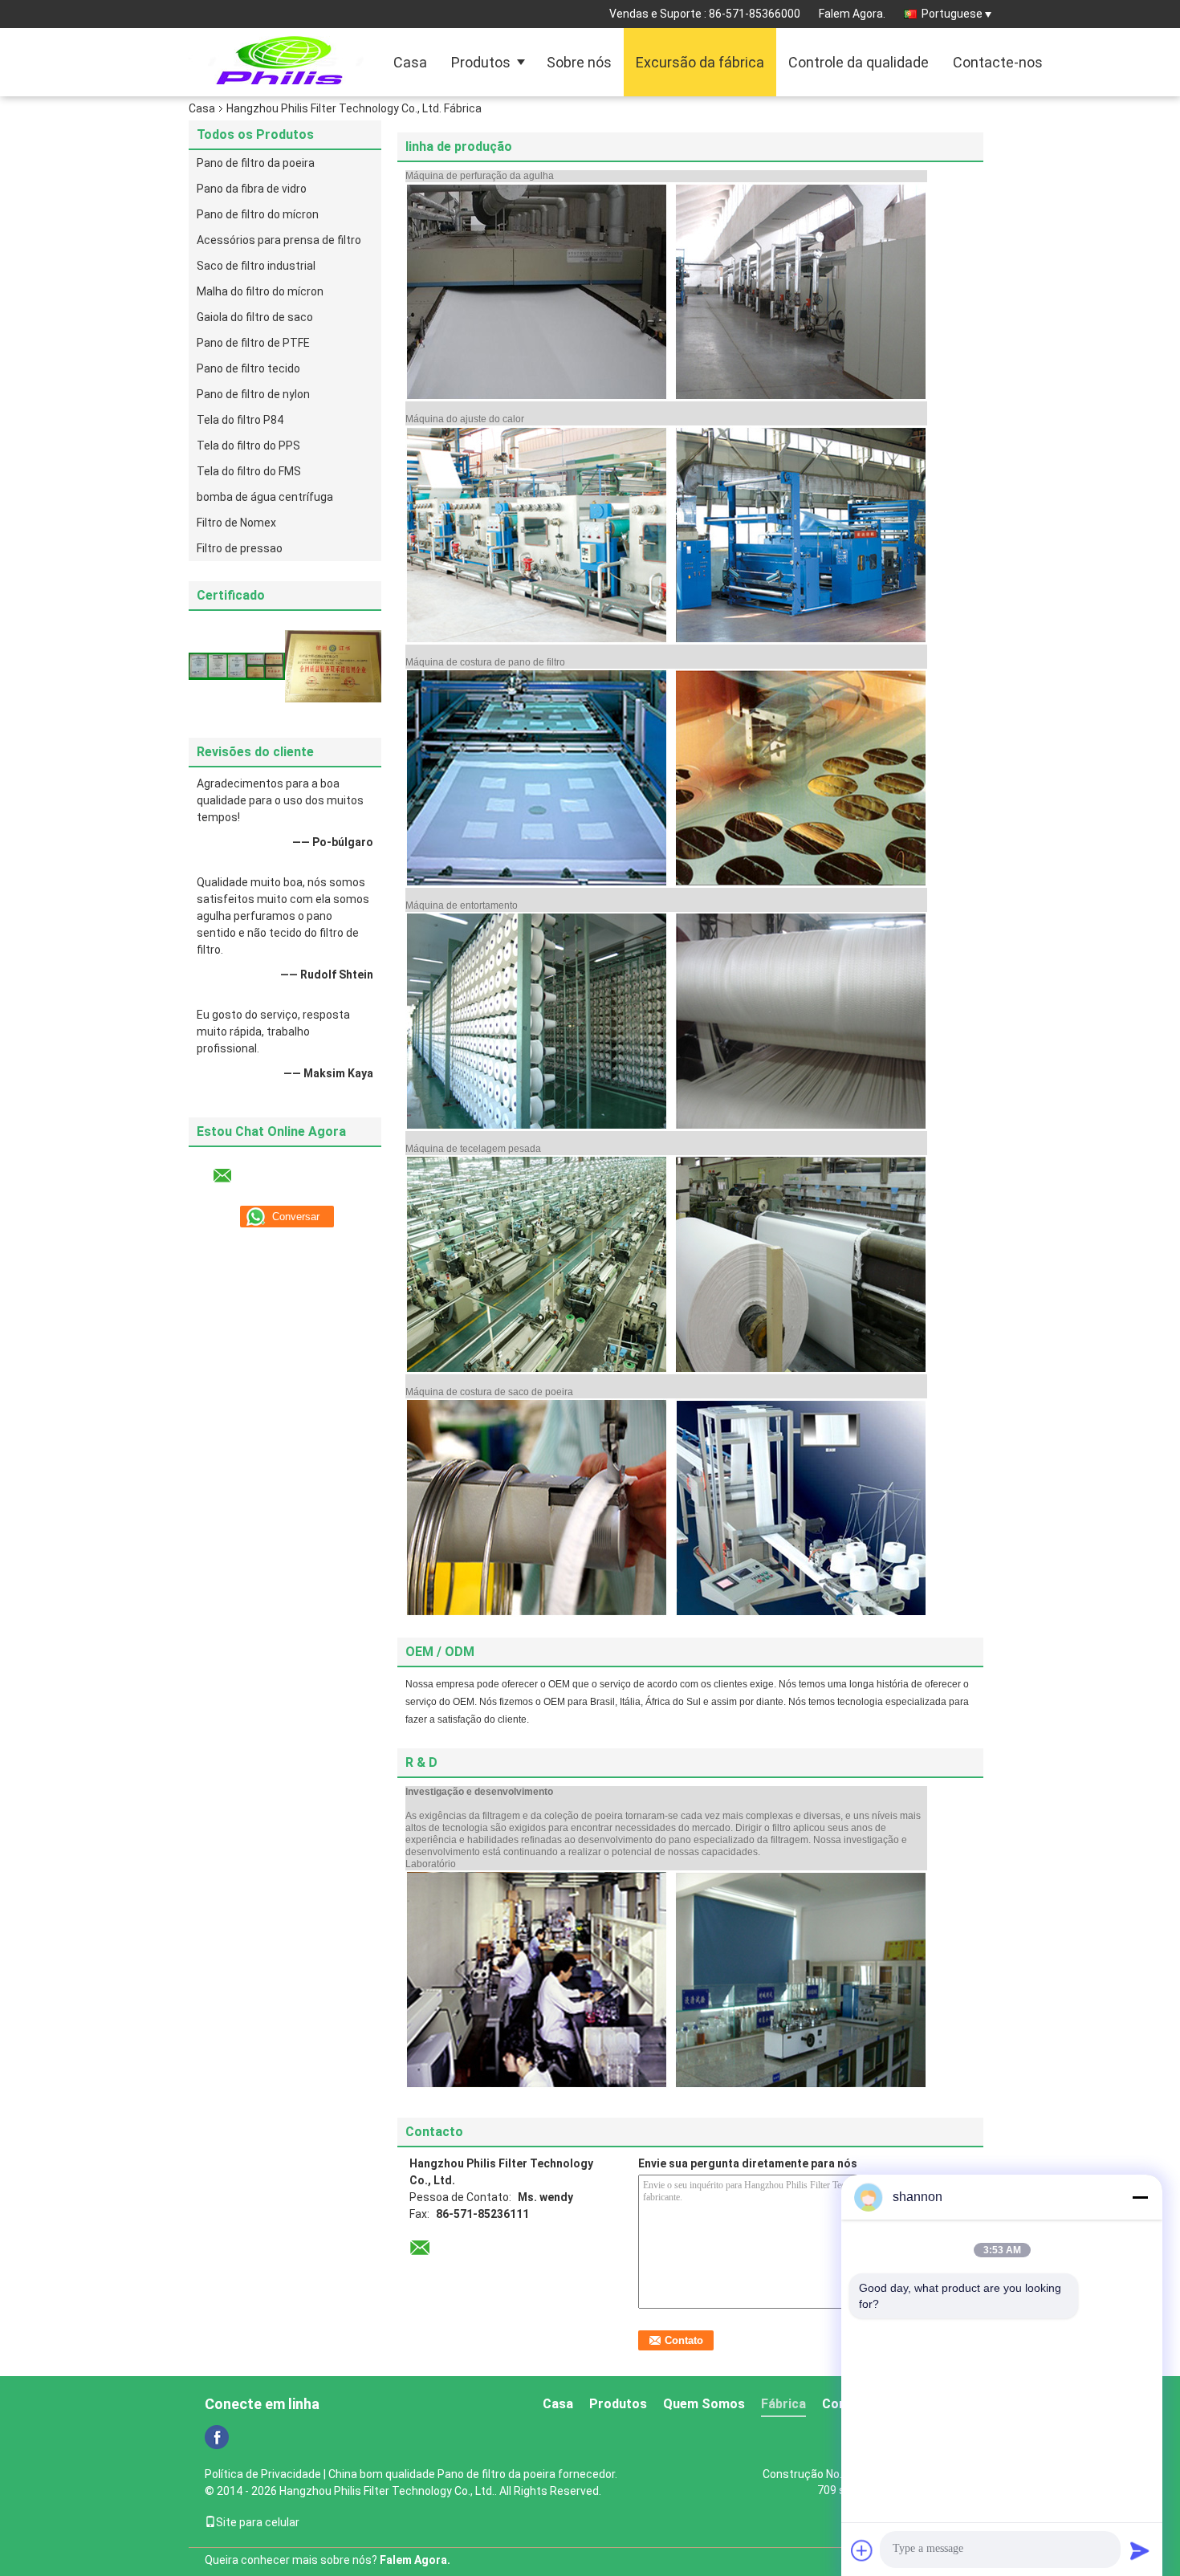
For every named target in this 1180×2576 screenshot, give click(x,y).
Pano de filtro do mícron (258, 214)
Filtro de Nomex (236, 523)
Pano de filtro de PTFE (253, 343)
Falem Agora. (852, 14)
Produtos (481, 62)
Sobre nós (579, 62)
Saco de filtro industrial (256, 266)
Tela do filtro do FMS (249, 471)
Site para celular (258, 2522)
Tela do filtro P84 (240, 420)
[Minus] (1140, 2197)
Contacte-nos (998, 62)
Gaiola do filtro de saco (255, 317)
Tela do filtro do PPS (248, 446)
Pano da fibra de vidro (252, 189)
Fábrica (783, 2404)
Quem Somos (704, 2404)
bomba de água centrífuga (265, 497)
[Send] (1140, 2550)
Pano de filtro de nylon (253, 394)
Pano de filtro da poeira (256, 163)
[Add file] (862, 2550)
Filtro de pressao (240, 548)
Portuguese (952, 14)
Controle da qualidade (859, 62)
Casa (410, 62)
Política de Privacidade (263, 2474)
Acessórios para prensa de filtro (279, 240)
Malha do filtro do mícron (260, 291)
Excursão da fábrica (700, 62)
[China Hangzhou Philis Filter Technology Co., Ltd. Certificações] (237, 665)
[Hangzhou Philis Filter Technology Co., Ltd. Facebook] (217, 2437)
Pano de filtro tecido (248, 368)
